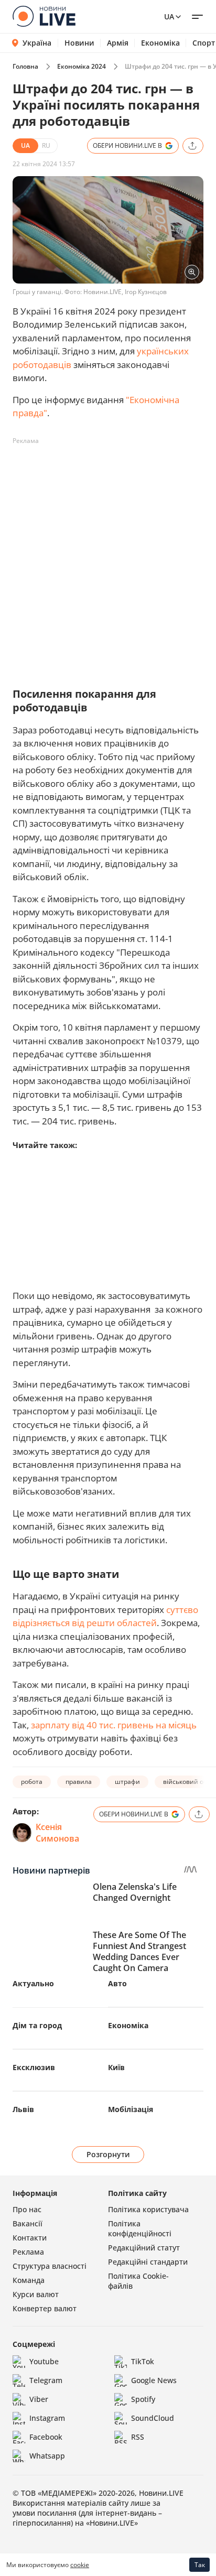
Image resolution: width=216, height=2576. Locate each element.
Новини (79, 43)
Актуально (33, 1983)
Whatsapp (47, 2456)
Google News (154, 2380)
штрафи (127, 1782)
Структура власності (50, 2266)
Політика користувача (148, 2209)
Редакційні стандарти (148, 2262)
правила (79, 1782)
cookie (80, 2565)
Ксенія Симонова (57, 1833)
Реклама (28, 2252)
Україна (37, 43)
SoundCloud (153, 2418)
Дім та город (37, 2025)
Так (200, 2565)
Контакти (30, 2238)
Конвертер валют (45, 2308)
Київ (116, 2067)
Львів (23, 2109)
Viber (39, 2399)
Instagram (47, 2418)
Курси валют (36, 2294)
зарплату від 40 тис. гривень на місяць (114, 1725)
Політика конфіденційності (140, 2228)
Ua (169, 17)
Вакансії (28, 2223)
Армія (118, 43)
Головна (25, 66)
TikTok (143, 2361)
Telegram (46, 2380)
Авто (117, 1983)
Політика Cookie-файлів (138, 2281)
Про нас (27, 2209)
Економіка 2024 (82, 66)
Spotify (143, 2399)
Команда (29, 2280)
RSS (138, 2437)
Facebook (46, 2437)
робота (32, 1782)
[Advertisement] (108, 557)
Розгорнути (108, 2154)
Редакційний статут (144, 2248)
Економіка (160, 43)
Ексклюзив (34, 2067)
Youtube (44, 2361)
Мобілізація (131, 2109)
